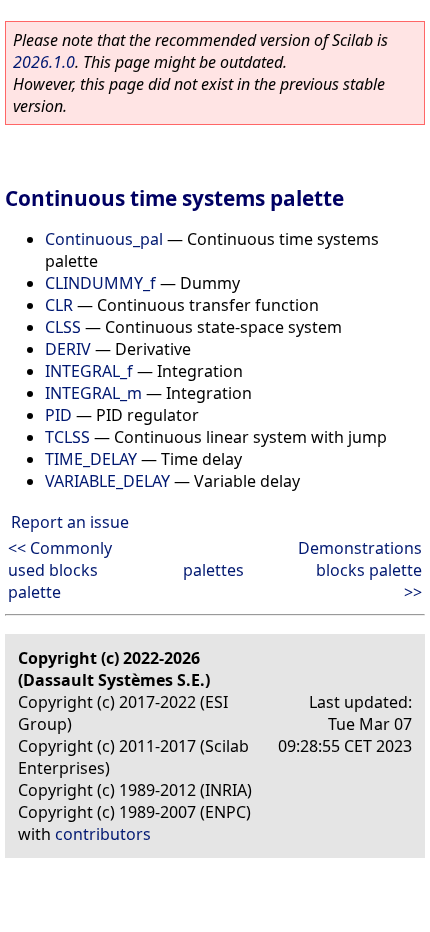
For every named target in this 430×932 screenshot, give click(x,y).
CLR (59, 305)
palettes (213, 570)
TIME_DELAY (91, 459)
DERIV (68, 349)
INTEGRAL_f (89, 371)
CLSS (63, 327)
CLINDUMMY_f (100, 283)
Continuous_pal (104, 239)
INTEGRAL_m (93, 393)
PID (58, 415)
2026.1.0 (44, 62)
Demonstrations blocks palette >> (360, 570)
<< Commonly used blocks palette (60, 570)
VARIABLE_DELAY (107, 481)
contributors (103, 834)
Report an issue (70, 522)
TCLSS (67, 437)
